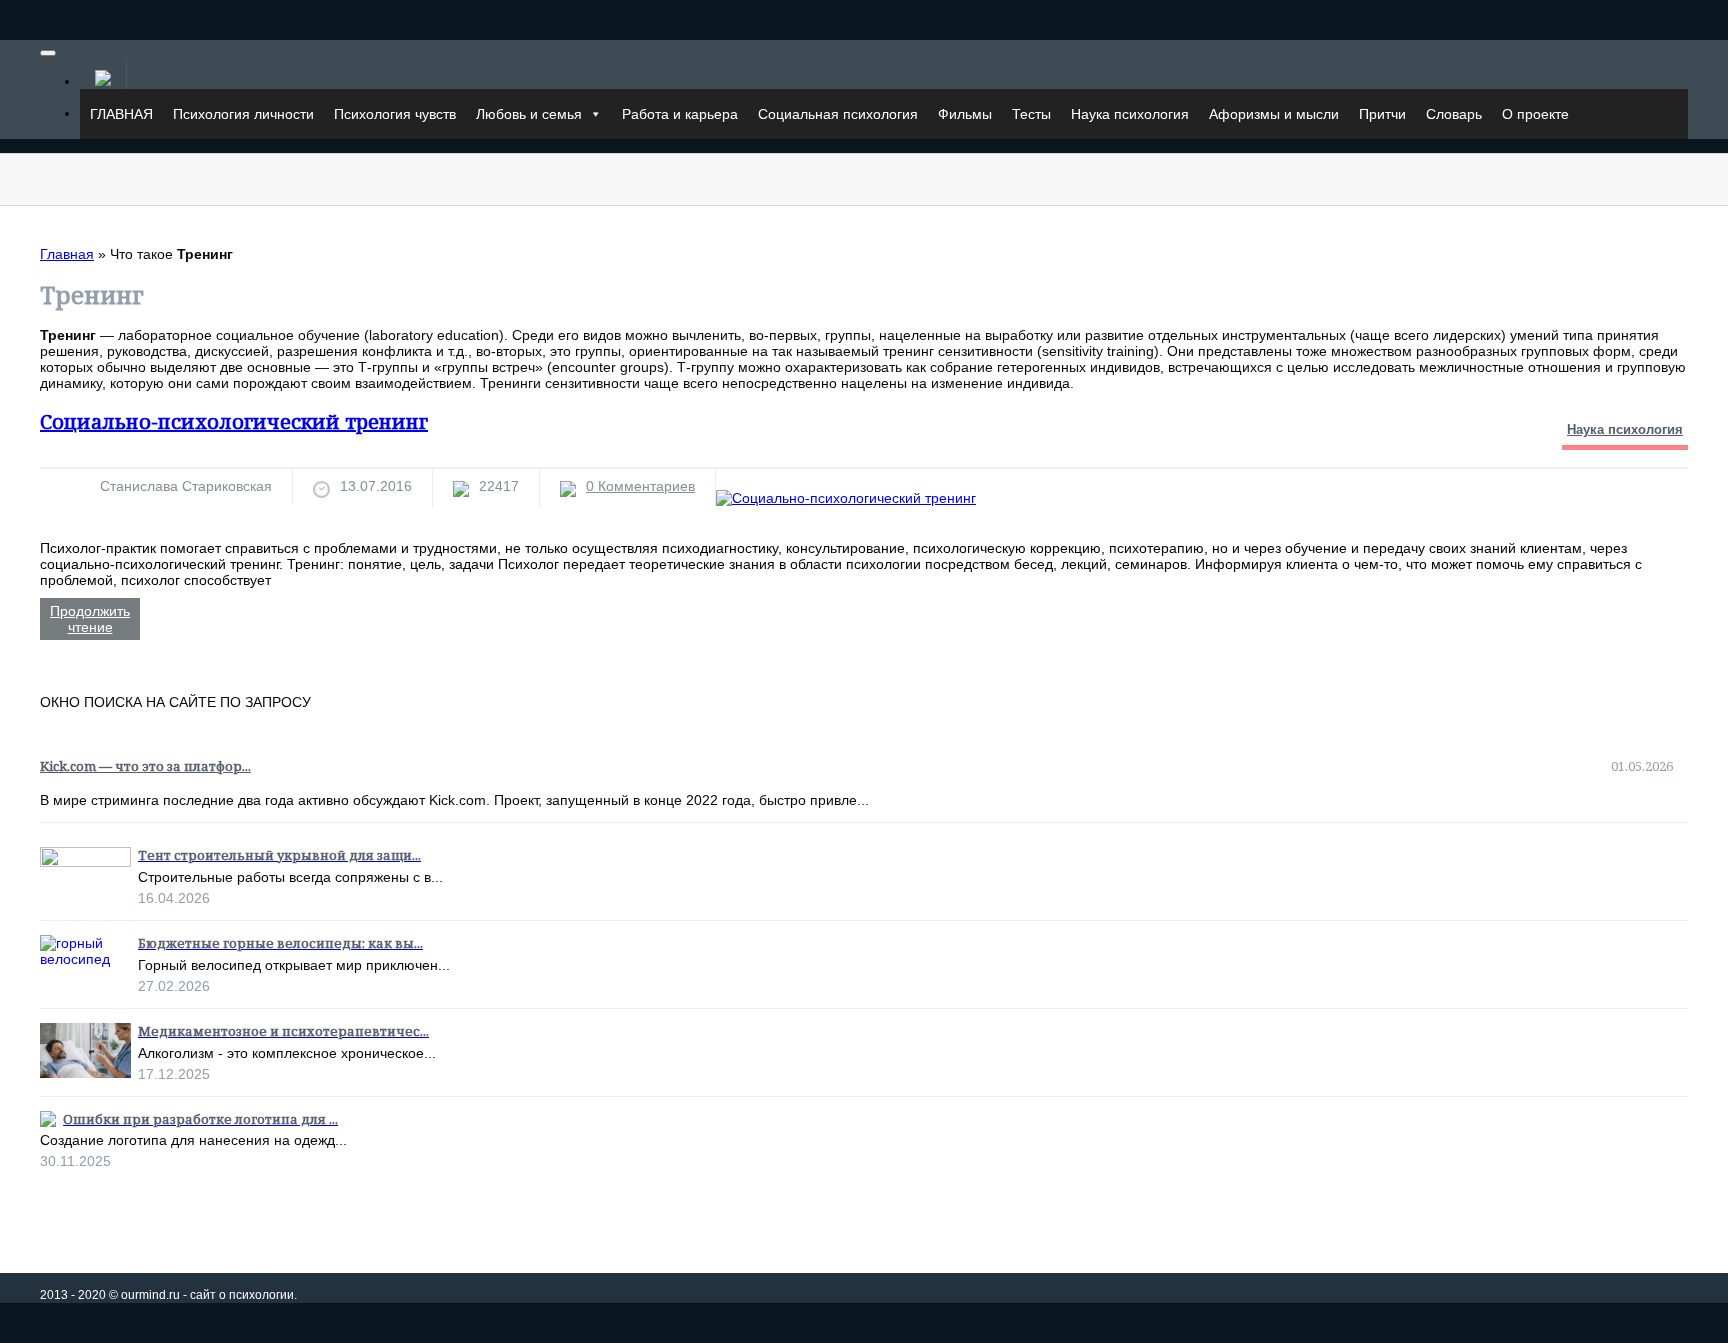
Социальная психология (838, 114)
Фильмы (965, 114)
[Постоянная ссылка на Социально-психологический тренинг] (846, 498)
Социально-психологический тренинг (234, 421)
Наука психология (1130, 114)
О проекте (1535, 114)
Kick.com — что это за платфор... (145, 766)
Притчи (1382, 114)
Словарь (1454, 114)
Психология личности (243, 114)
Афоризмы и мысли (1274, 114)
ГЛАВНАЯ (121, 114)
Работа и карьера (680, 114)
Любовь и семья (529, 114)
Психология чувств (395, 114)
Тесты (1031, 114)
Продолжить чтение (90, 619)
